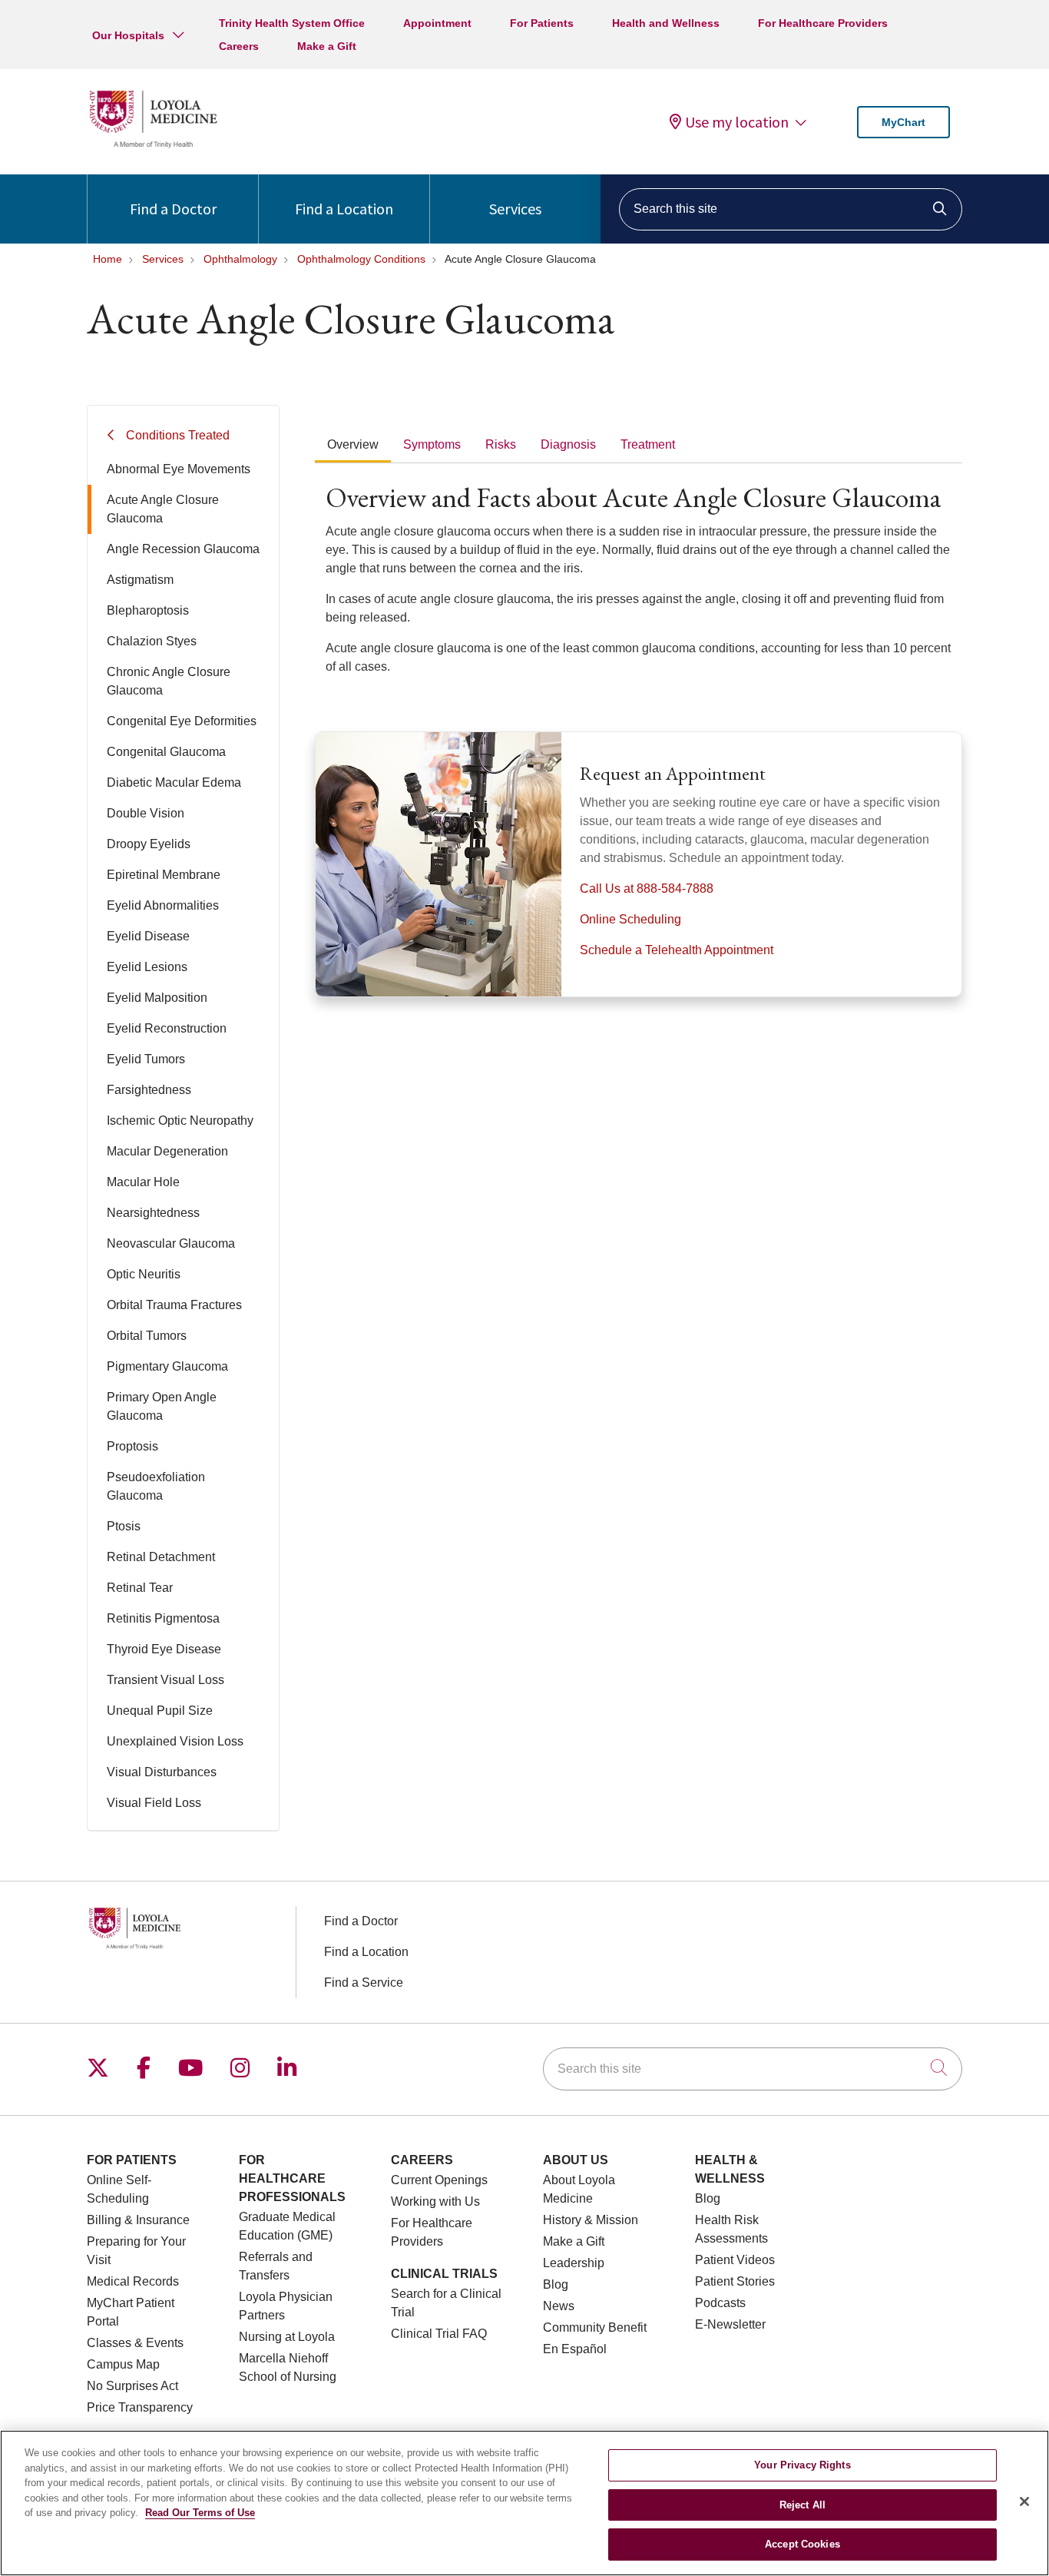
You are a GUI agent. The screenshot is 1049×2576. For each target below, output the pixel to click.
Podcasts (720, 2303)
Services (515, 209)
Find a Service (364, 1983)
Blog (556, 2284)
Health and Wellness (666, 23)
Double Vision (146, 813)
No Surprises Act (132, 2386)
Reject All (802, 2505)
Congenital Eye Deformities (182, 721)
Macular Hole (143, 1182)
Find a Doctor (173, 209)
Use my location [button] (737, 122)
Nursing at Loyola (287, 2337)
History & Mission (591, 2220)
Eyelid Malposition (157, 998)
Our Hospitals (128, 35)
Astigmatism (140, 580)
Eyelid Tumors (146, 1059)
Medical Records (133, 2281)
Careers (239, 46)
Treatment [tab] (648, 444)
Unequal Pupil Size (160, 1711)
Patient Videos (735, 2260)
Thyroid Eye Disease (164, 1649)
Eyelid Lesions (147, 967)
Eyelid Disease (148, 936)
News (559, 2306)
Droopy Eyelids (149, 844)
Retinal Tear (140, 1588)
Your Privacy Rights (802, 2465)
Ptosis (124, 1526)
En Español (575, 2349)
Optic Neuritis (144, 1274)
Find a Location (344, 209)
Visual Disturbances (162, 1772)
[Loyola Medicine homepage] (153, 146)
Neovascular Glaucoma (171, 1243)
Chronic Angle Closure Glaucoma (169, 681)
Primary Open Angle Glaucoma (162, 1406)
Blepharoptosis (148, 610)
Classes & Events (135, 2343)
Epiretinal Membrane (164, 875)
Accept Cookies (802, 2544)
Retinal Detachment (161, 1557)
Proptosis (132, 1446)
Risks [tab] (501, 444)
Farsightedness (149, 1090)
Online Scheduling (630, 919)
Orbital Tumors (147, 1336)
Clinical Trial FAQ (439, 2334)
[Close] (1024, 2501)
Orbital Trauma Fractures (174, 1305)
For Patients (542, 23)
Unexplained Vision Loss (175, 1741)
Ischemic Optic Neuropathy (180, 1121)
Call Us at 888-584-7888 (647, 889)
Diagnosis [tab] (568, 444)
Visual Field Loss (154, 1803)
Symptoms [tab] (432, 444)
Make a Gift (327, 46)
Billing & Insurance (138, 2220)
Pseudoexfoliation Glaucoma (156, 1486)
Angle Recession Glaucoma (183, 549)
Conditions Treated (178, 435)
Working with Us (435, 2201)
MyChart (903, 122)
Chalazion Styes (152, 641)
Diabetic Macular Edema (174, 782)
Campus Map (123, 2364)
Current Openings (439, 2180)
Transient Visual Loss (165, 1680)
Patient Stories (735, 2281)
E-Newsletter (730, 2324)
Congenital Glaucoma (166, 752)
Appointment (437, 23)
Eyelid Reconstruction (167, 1028)
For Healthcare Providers (823, 23)
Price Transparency (140, 2407)
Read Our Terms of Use (200, 2513)
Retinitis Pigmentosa (163, 1618)
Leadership (574, 2263)
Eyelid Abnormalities (163, 905)
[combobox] (791, 209)
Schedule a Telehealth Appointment (677, 950)
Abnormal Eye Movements (179, 469)
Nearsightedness (153, 1213)
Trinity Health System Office (292, 23)
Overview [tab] (353, 444)
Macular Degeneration (167, 1151)
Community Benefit (595, 2327)
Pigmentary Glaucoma (167, 1366)
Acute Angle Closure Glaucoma (163, 509)
